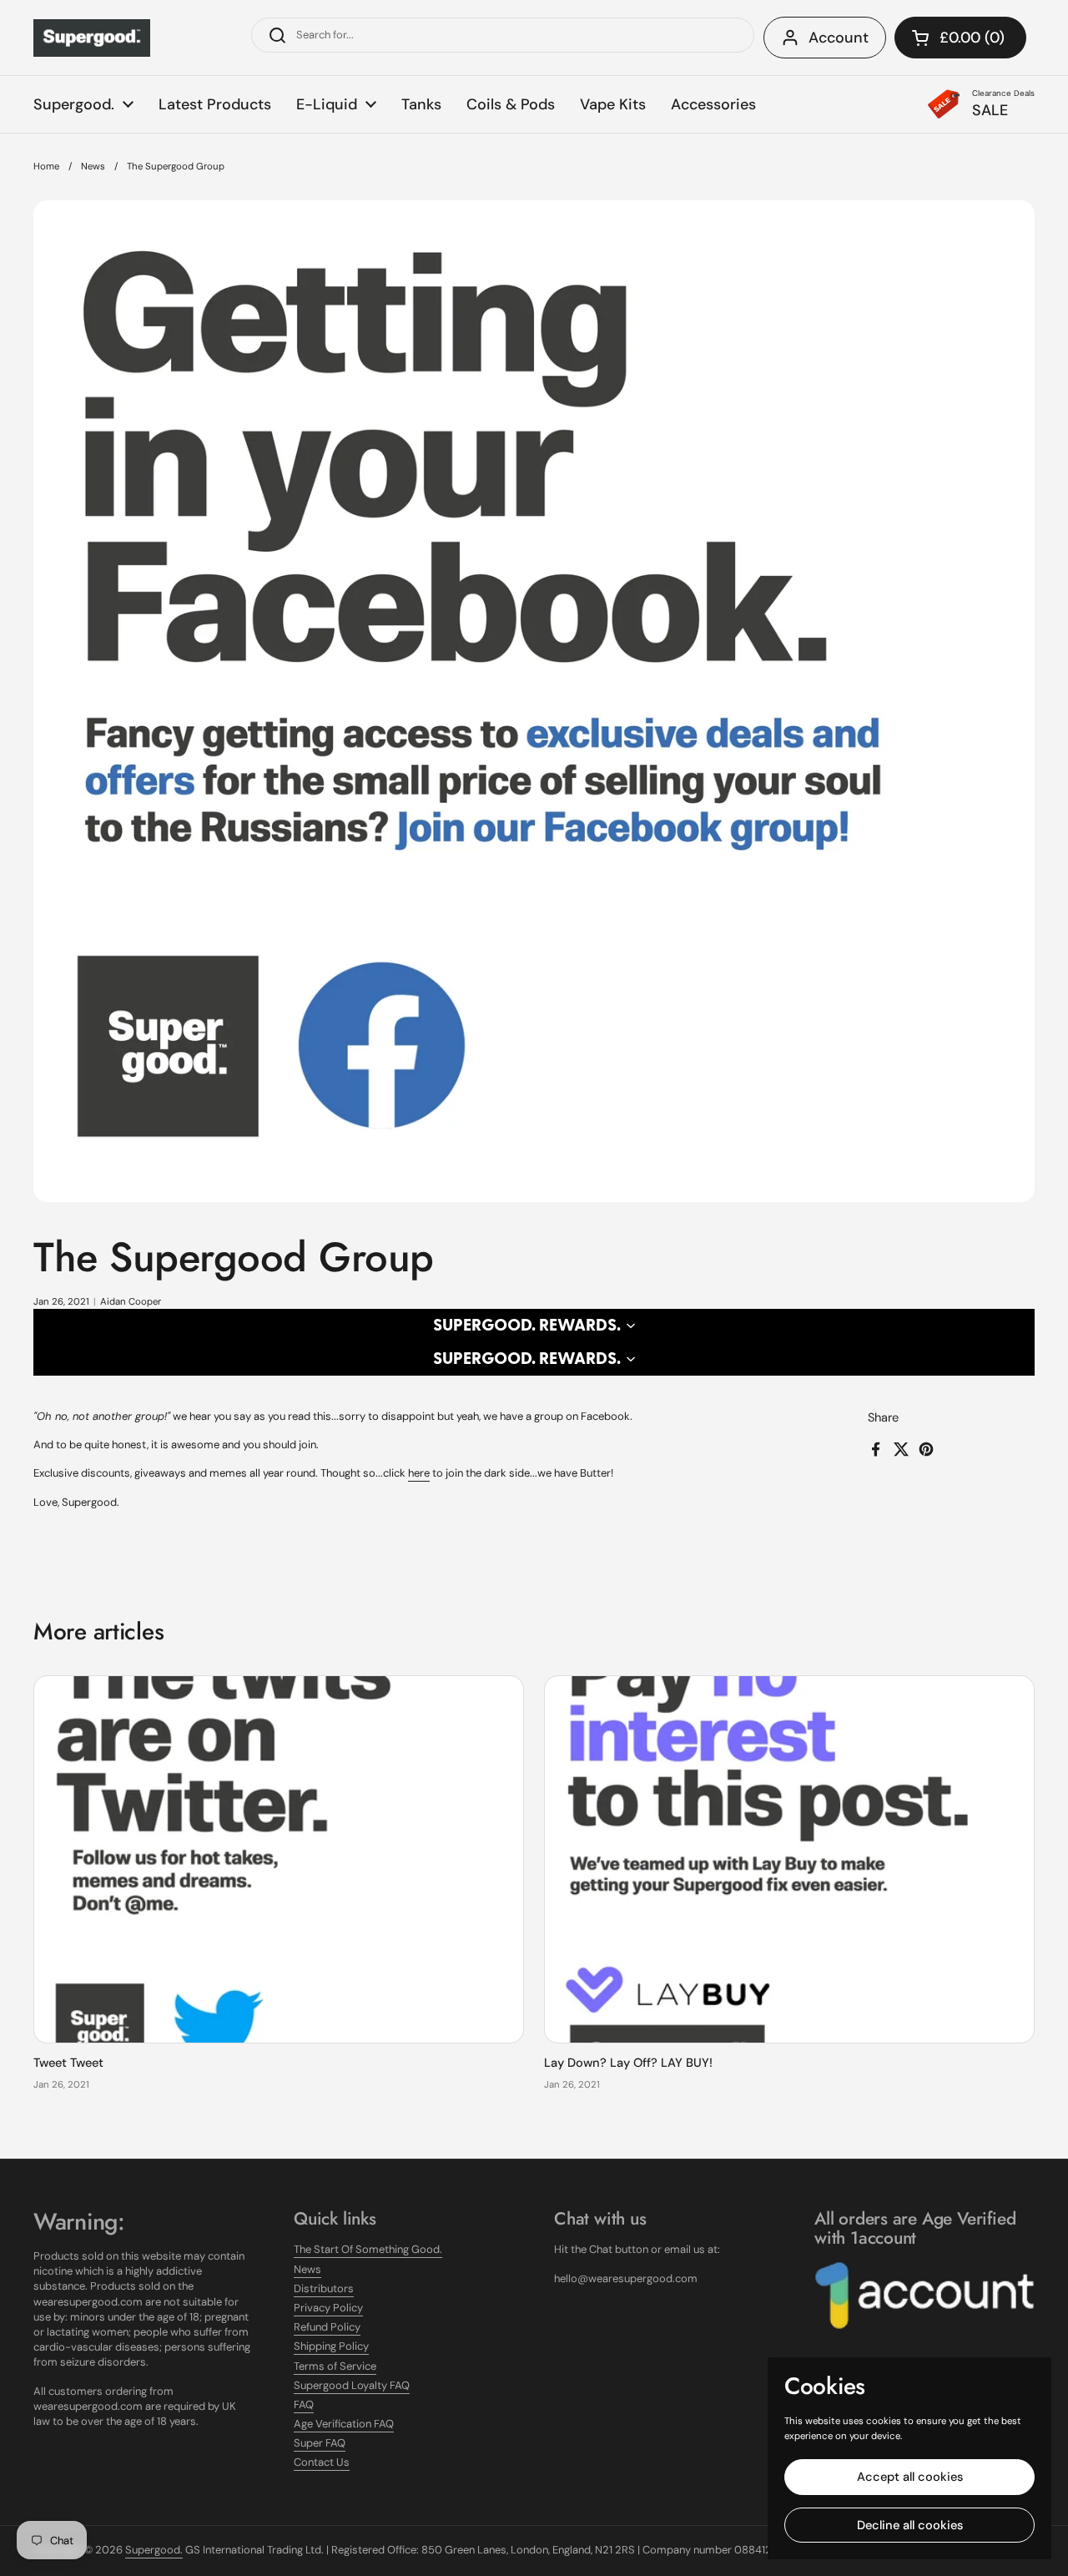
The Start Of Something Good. (368, 2249)
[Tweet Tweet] (279, 1860)
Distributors (324, 2288)
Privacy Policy (328, 2308)
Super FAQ (320, 2443)
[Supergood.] (92, 38)
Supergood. (154, 2550)
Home (46, 167)
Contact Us (322, 2462)
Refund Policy (327, 2327)
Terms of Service (335, 2366)
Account (839, 38)
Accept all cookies (910, 2477)
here (419, 1473)
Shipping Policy (331, 2346)
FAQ (304, 2404)
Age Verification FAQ (344, 2424)
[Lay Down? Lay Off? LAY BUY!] (789, 1860)
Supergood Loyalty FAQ (352, 2385)
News (93, 167)
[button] (960, 38)
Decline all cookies (910, 2525)
